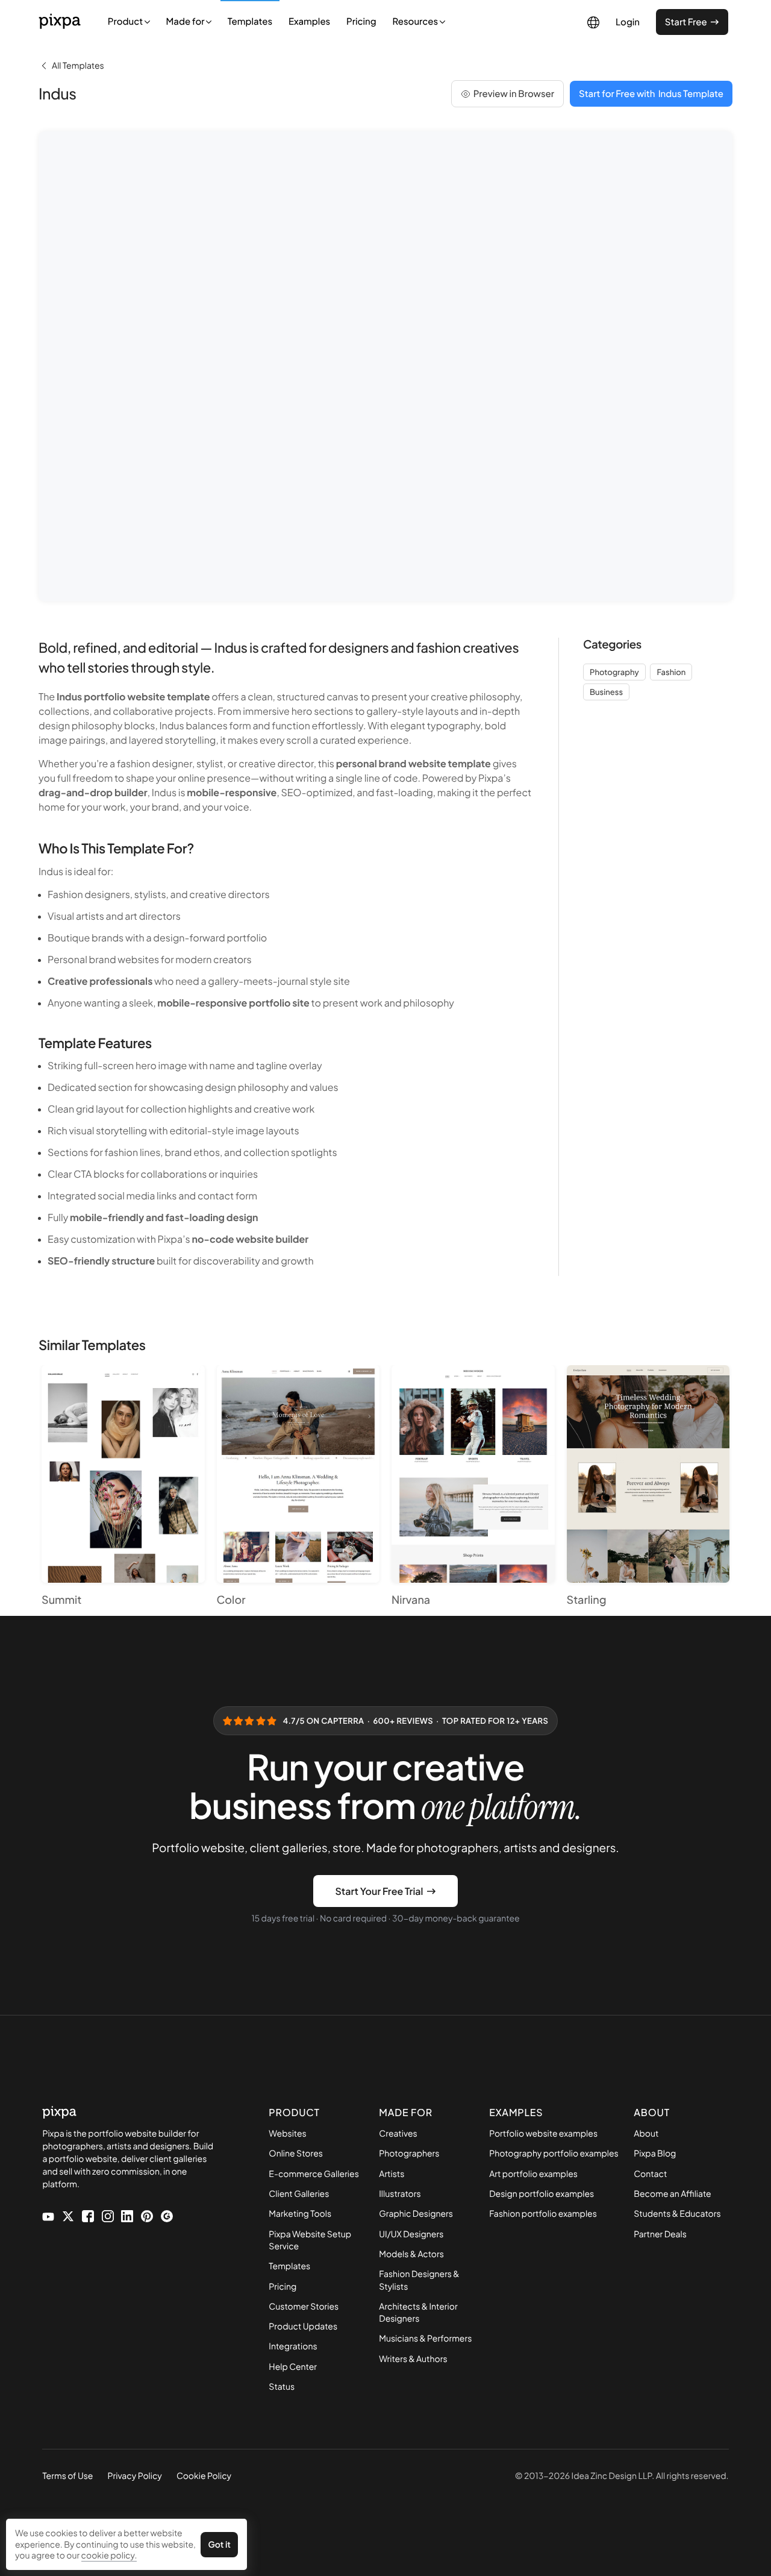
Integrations (293, 2346)
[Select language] (593, 22)
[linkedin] (127, 2215)
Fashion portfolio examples (543, 2214)
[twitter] (68, 2215)
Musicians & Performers (425, 2339)
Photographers (409, 2153)
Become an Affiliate (672, 2194)
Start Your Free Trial (379, 1891)
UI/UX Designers (411, 2234)
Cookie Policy (204, 2476)
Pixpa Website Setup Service (310, 2240)
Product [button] (126, 21)
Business (606, 692)
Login (628, 22)
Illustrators (400, 2194)
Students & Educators (677, 2214)
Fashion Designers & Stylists (419, 2280)
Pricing (361, 21)
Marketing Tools (300, 2214)
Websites (287, 2134)
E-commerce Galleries (314, 2174)
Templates (250, 21)
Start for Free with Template (651, 94)
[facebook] (88, 2215)
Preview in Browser (514, 94)
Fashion (671, 672)
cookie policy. (109, 2556)
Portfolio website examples (543, 2134)
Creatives (398, 2134)
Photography (614, 672)
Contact (650, 2174)
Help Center (293, 2367)
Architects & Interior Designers (418, 2313)
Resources (416, 21)
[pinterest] (147, 2215)
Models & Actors (411, 2254)
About (646, 2134)
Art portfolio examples (533, 2174)
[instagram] (108, 2215)
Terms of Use (67, 2476)
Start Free (686, 22)
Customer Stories (304, 2307)
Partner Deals (660, 2234)
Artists (392, 2174)
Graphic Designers (416, 2214)
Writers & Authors (413, 2359)
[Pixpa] (60, 21)
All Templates (78, 66)
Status (282, 2387)
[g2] (167, 2215)
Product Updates (303, 2326)
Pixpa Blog (655, 2153)
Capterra (342, 1721)
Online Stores (296, 2153)
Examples (309, 21)
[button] (189, 21)
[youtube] (48, 2216)
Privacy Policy (134, 2476)
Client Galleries (299, 2194)
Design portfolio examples (542, 2194)
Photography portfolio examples (554, 2153)
